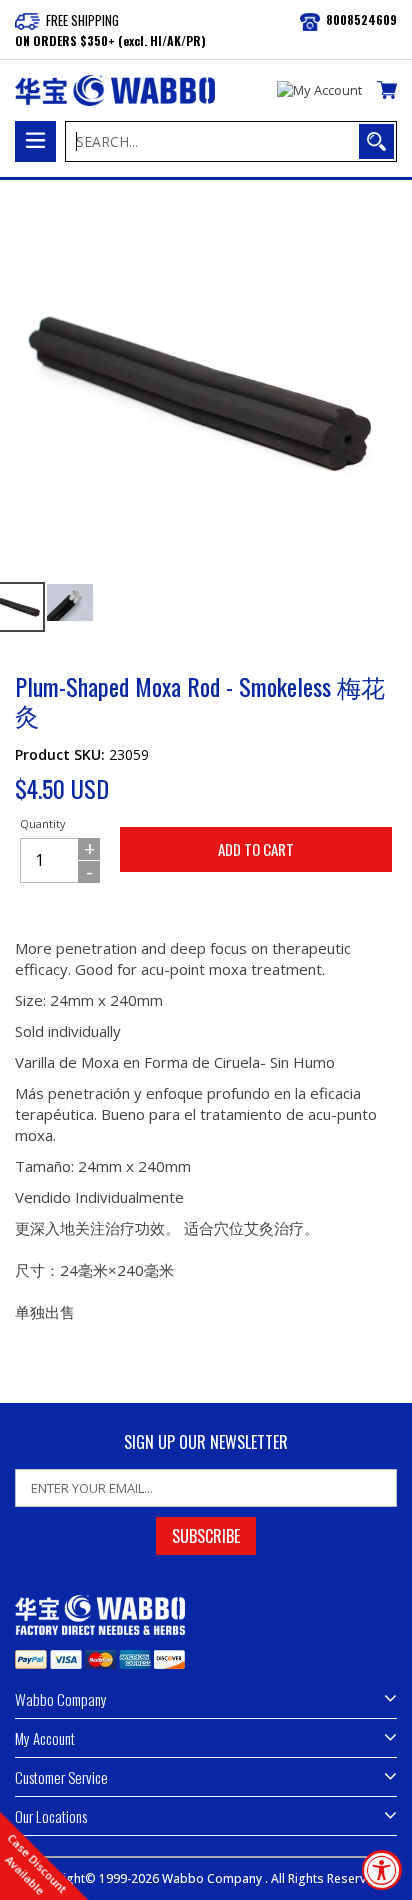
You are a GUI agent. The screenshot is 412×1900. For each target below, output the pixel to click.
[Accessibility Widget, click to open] (382, 1870)
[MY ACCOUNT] (319, 91)
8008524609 (361, 19)
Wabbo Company (213, 1878)
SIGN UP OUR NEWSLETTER (206, 1442)
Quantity (43, 823)
